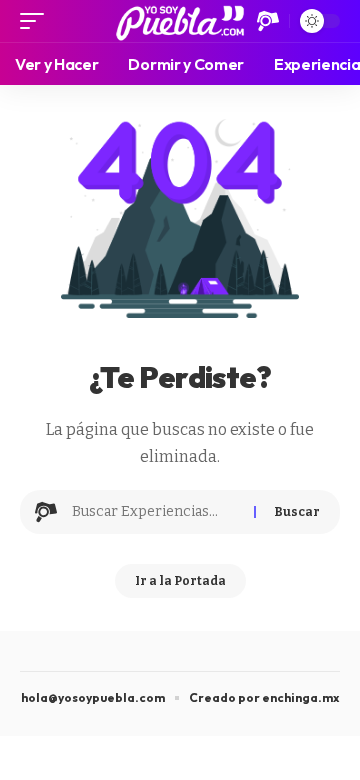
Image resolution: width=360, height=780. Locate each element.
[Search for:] (155, 512)
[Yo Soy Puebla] (180, 21)
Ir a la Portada (180, 581)
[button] (37, 21)
